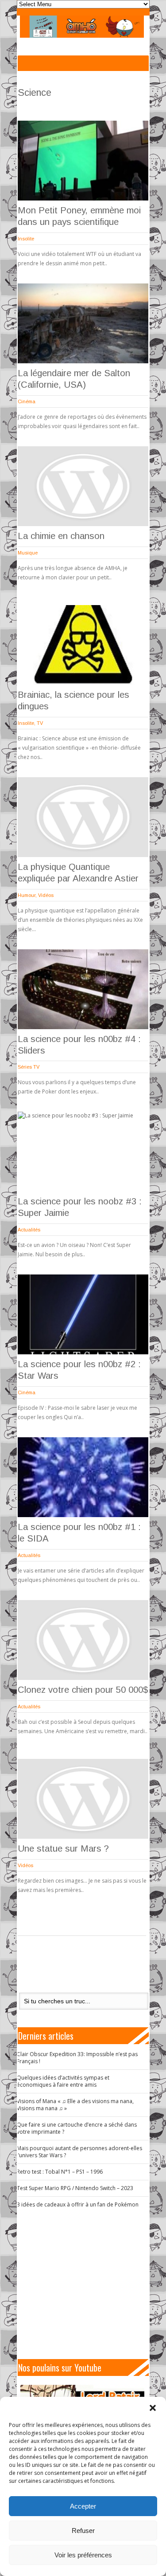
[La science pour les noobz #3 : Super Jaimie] (83, 1152)
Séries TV (29, 1067)
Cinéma (27, 401)
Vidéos (46, 895)
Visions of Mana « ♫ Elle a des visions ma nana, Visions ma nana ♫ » (75, 2105)
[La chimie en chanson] (83, 486)
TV (40, 723)
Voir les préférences (83, 2555)
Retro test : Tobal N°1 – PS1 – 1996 (60, 2172)
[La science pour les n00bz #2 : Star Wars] (83, 1314)
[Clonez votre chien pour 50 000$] (83, 1640)
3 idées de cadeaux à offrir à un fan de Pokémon (78, 2204)
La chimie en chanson (61, 536)
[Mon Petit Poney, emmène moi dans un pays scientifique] (83, 161)
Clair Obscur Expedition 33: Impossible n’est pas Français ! (77, 2058)
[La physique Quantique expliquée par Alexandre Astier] (83, 817)
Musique (28, 553)
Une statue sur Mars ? (63, 1848)
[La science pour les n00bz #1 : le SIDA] (83, 1477)
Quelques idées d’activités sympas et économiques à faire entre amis (63, 2081)
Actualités (29, 1230)
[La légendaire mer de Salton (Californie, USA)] (83, 323)
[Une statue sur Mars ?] (83, 1799)
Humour (27, 895)
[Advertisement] (87, 2284)
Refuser (83, 2531)
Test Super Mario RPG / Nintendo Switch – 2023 (75, 2188)
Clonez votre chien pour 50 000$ (83, 1690)
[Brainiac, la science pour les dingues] (83, 645)
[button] (153, 2408)
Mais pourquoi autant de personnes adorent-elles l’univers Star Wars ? (79, 2152)
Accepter (83, 2506)
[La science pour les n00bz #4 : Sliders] (83, 989)
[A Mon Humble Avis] (82, 27)
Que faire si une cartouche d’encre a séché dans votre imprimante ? (77, 2128)
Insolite (26, 239)
